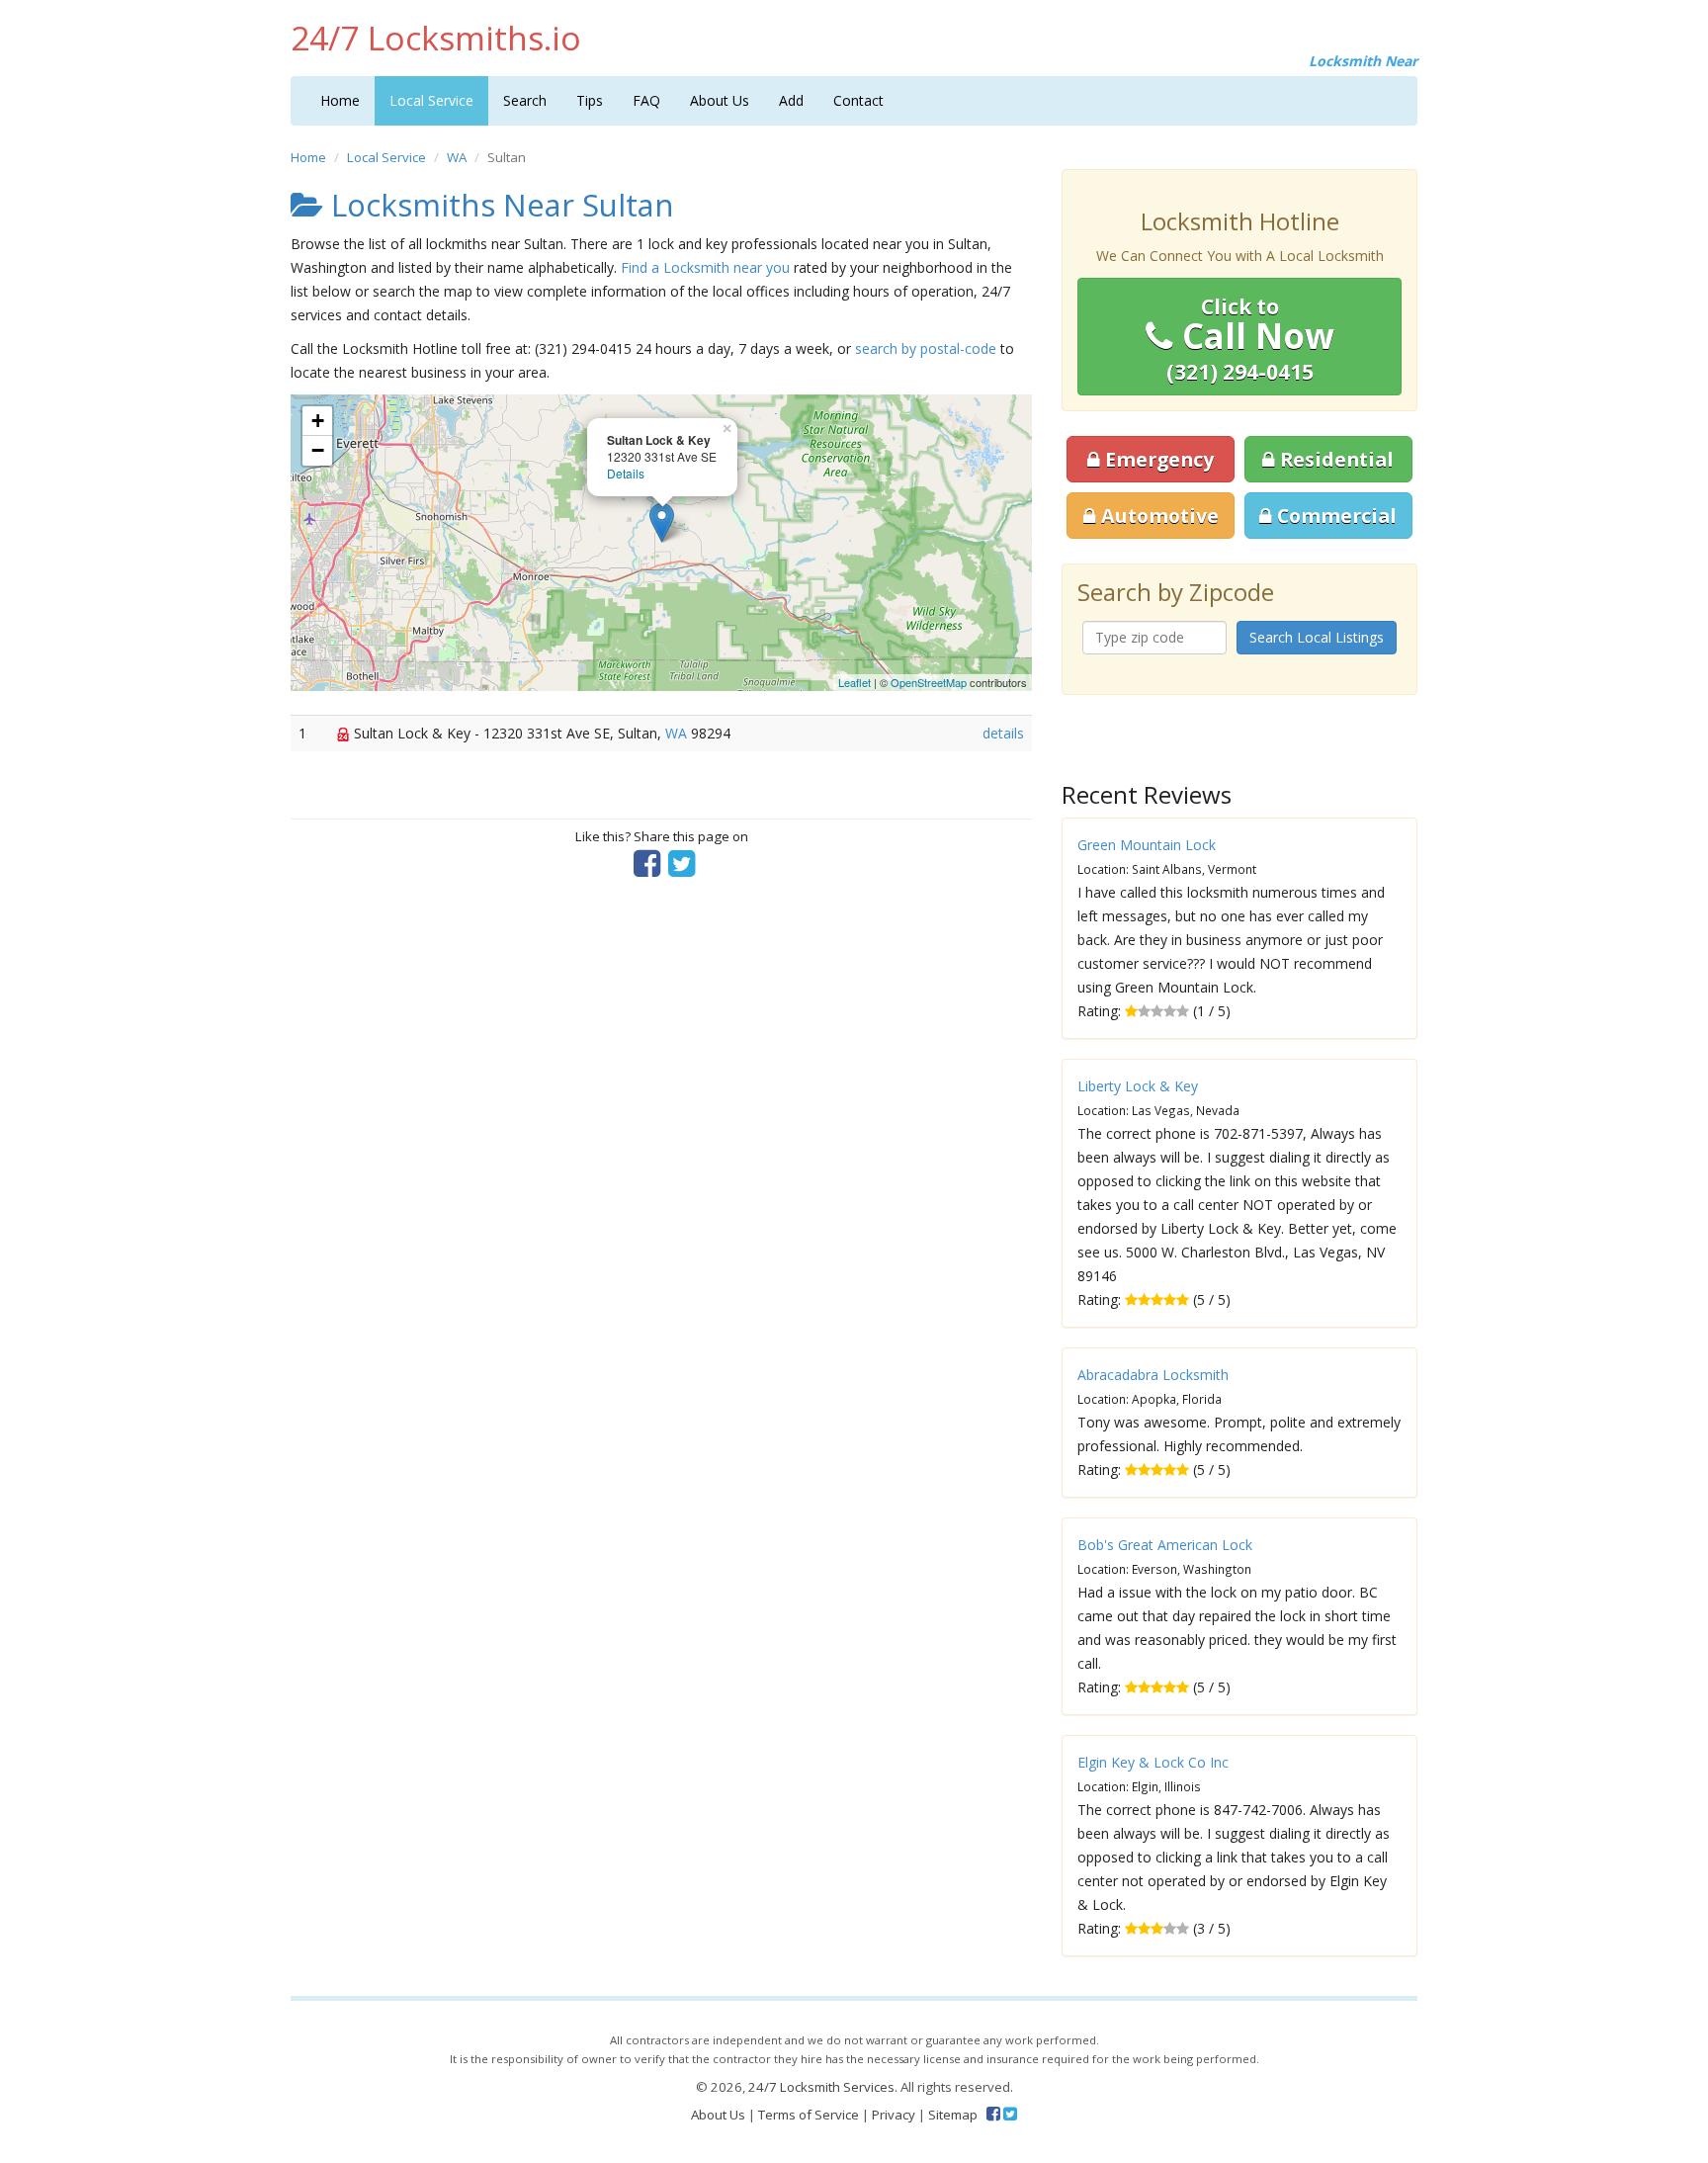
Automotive (1157, 516)
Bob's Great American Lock (1165, 1545)
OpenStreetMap (929, 682)
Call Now (1250, 339)
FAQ (646, 100)
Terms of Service (809, 2115)
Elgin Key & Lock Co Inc (1153, 1762)
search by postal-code (926, 348)
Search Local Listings (1317, 637)
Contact (858, 100)
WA (457, 157)
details (1003, 733)
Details (626, 473)
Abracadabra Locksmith (1153, 1375)
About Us (720, 100)
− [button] (318, 450)
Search (525, 100)
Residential (1334, 459)
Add (791, 100)
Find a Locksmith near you (705, 267)
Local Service (431, 100)
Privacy (894, 2115)
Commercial (1334, 516)
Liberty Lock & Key (1138, 1086)
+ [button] (318, 421)
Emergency (1157, 459)
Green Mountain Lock (1147, 845)
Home (340, 100)
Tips (590, 100)
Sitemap (953, 2115)
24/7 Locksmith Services (821, 2087)
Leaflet (854, 682)
